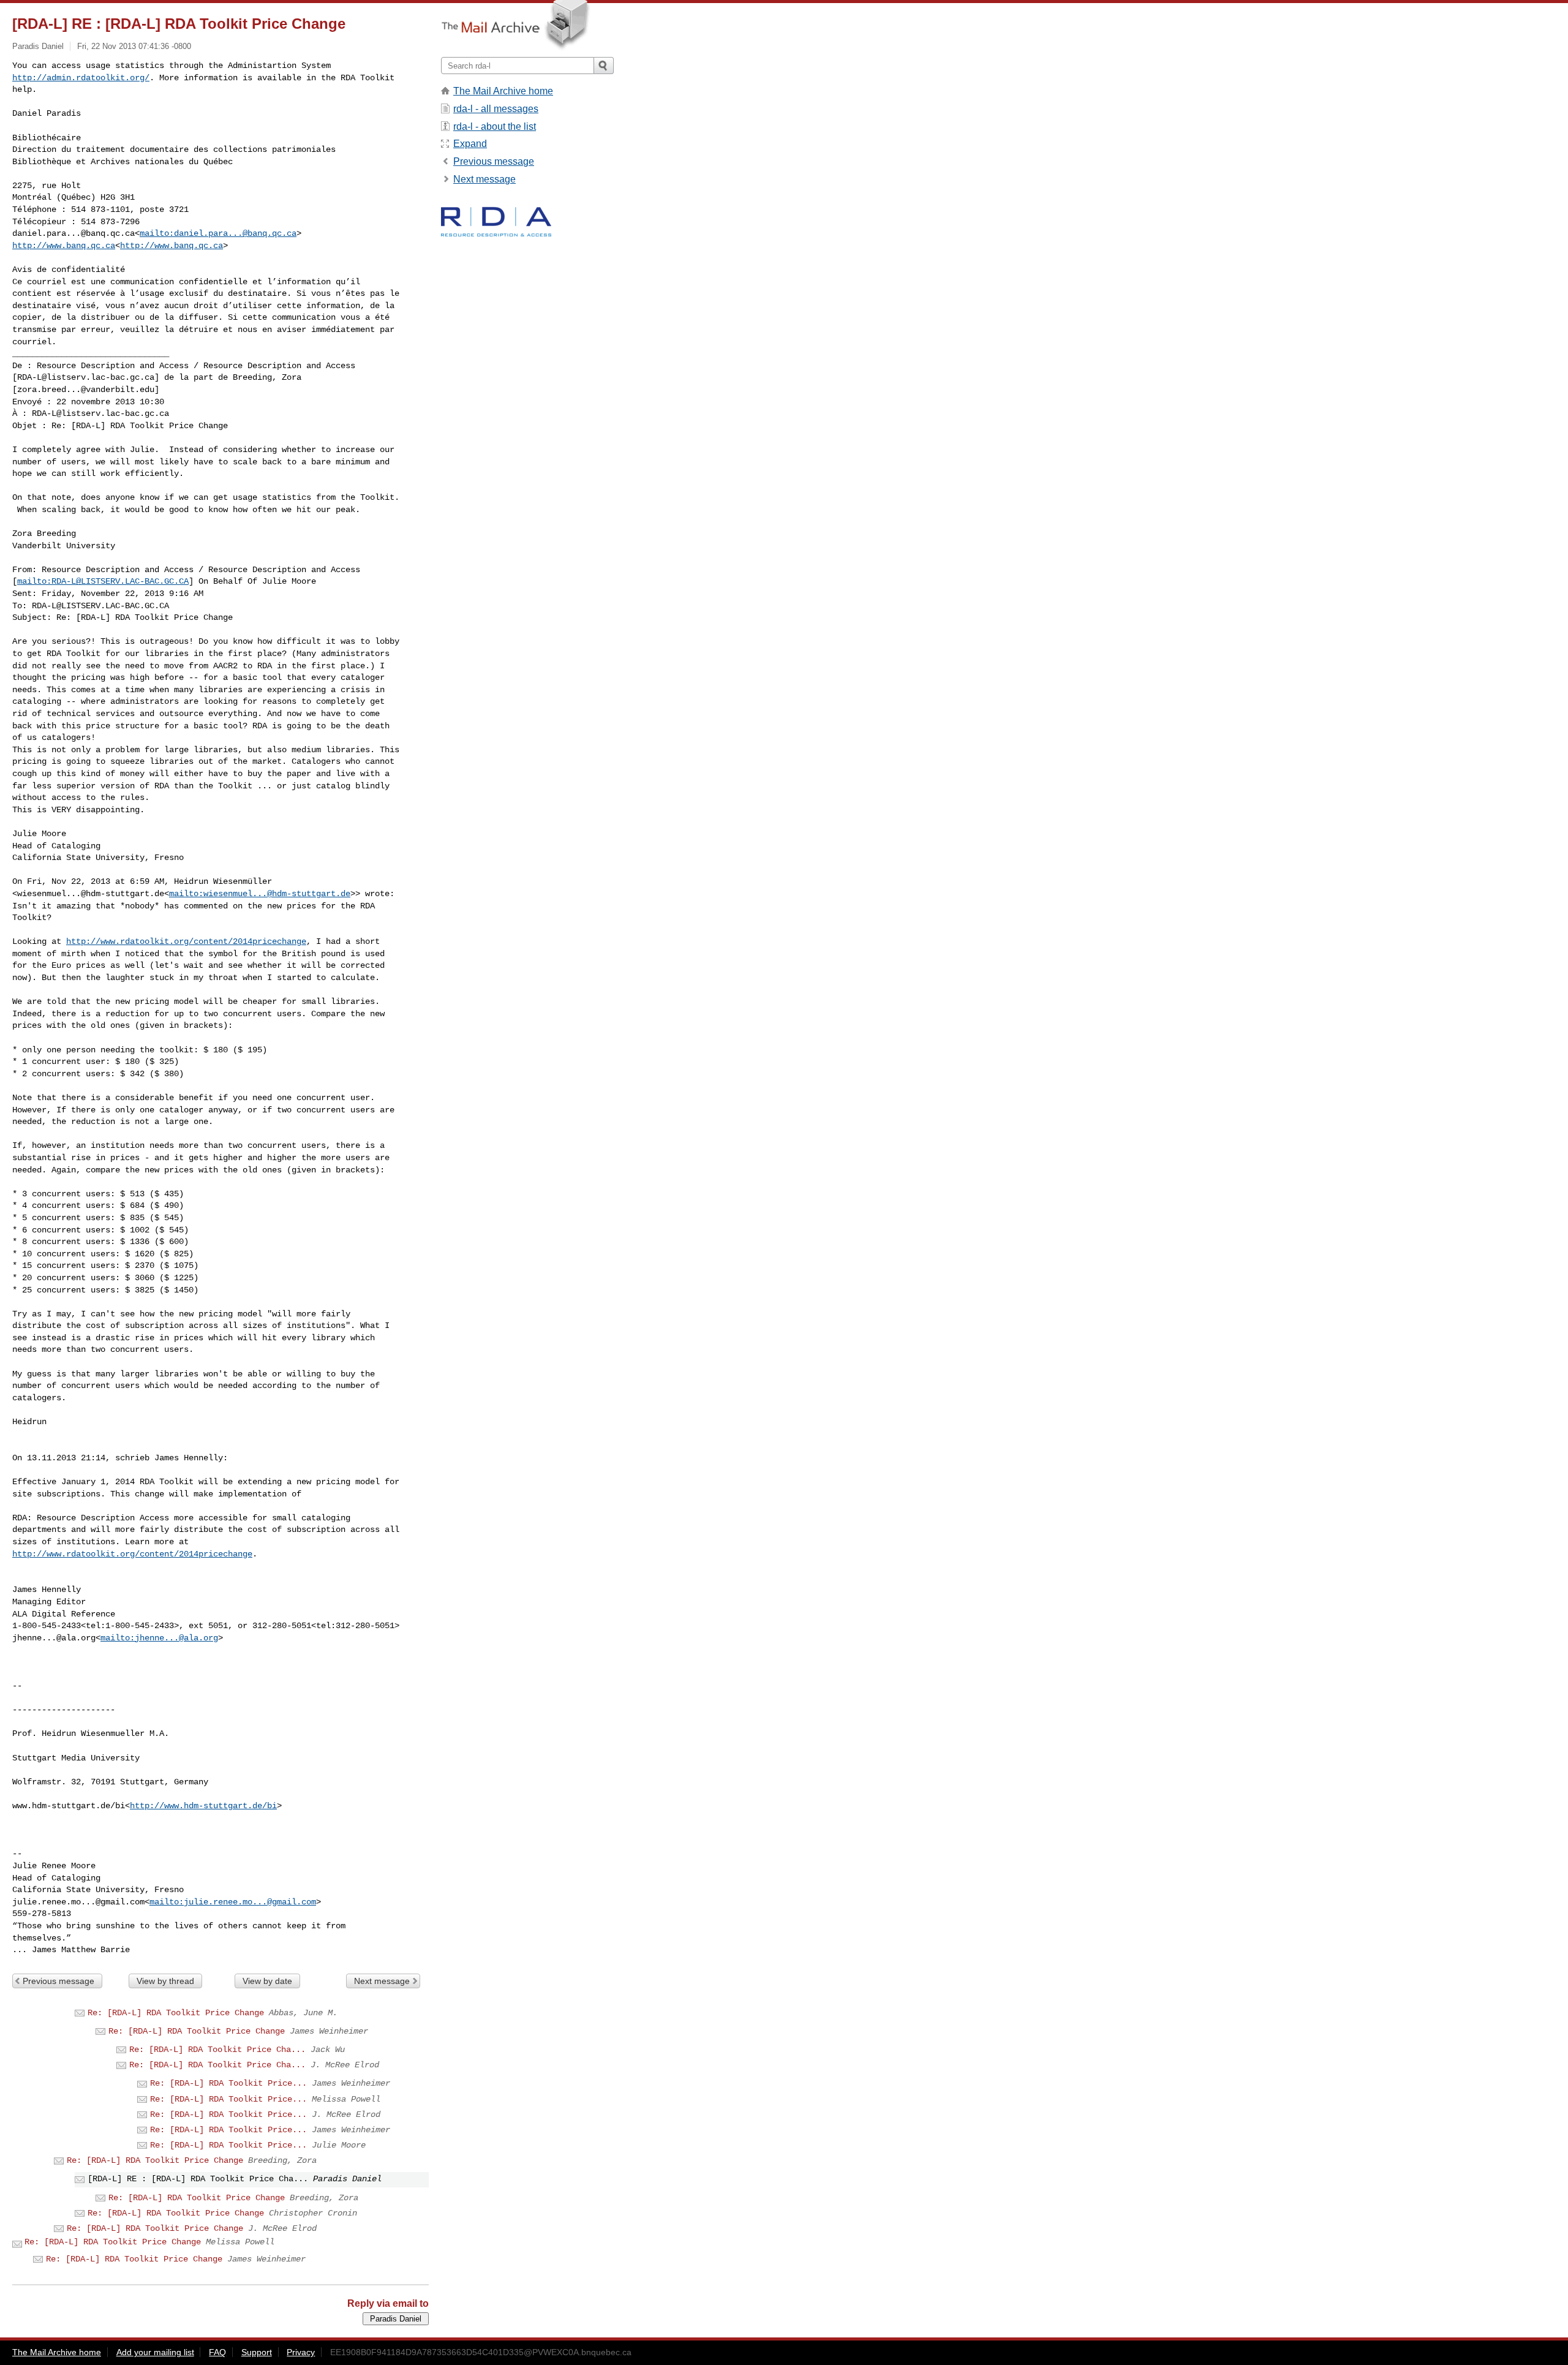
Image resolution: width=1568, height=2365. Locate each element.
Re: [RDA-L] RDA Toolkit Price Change (176, 2013)
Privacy (301, 2352)
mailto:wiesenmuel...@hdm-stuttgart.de (260, 894)
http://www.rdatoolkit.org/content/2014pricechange (186, 941)
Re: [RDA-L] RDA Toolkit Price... (228, 2083)
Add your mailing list (155, 2352)
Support (257, 2352)
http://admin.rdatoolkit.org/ (81, 78)
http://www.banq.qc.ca (64, 246)
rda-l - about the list (495, 126)
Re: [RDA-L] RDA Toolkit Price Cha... (217, 2050)
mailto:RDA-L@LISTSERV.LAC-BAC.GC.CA (103, 581)
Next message (382, 1981)
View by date (267, 1981)
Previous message (58, 1981)
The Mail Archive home (503, 91)
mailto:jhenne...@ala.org (159, 1638)
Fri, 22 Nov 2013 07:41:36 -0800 (134, 46)
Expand (470, 144)
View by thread (165, 1981)
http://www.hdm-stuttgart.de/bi (203, 1806)
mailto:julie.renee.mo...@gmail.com (233, 1902)
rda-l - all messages (496, 109)
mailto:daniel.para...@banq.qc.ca (218, 233)
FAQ (217, 2352)
